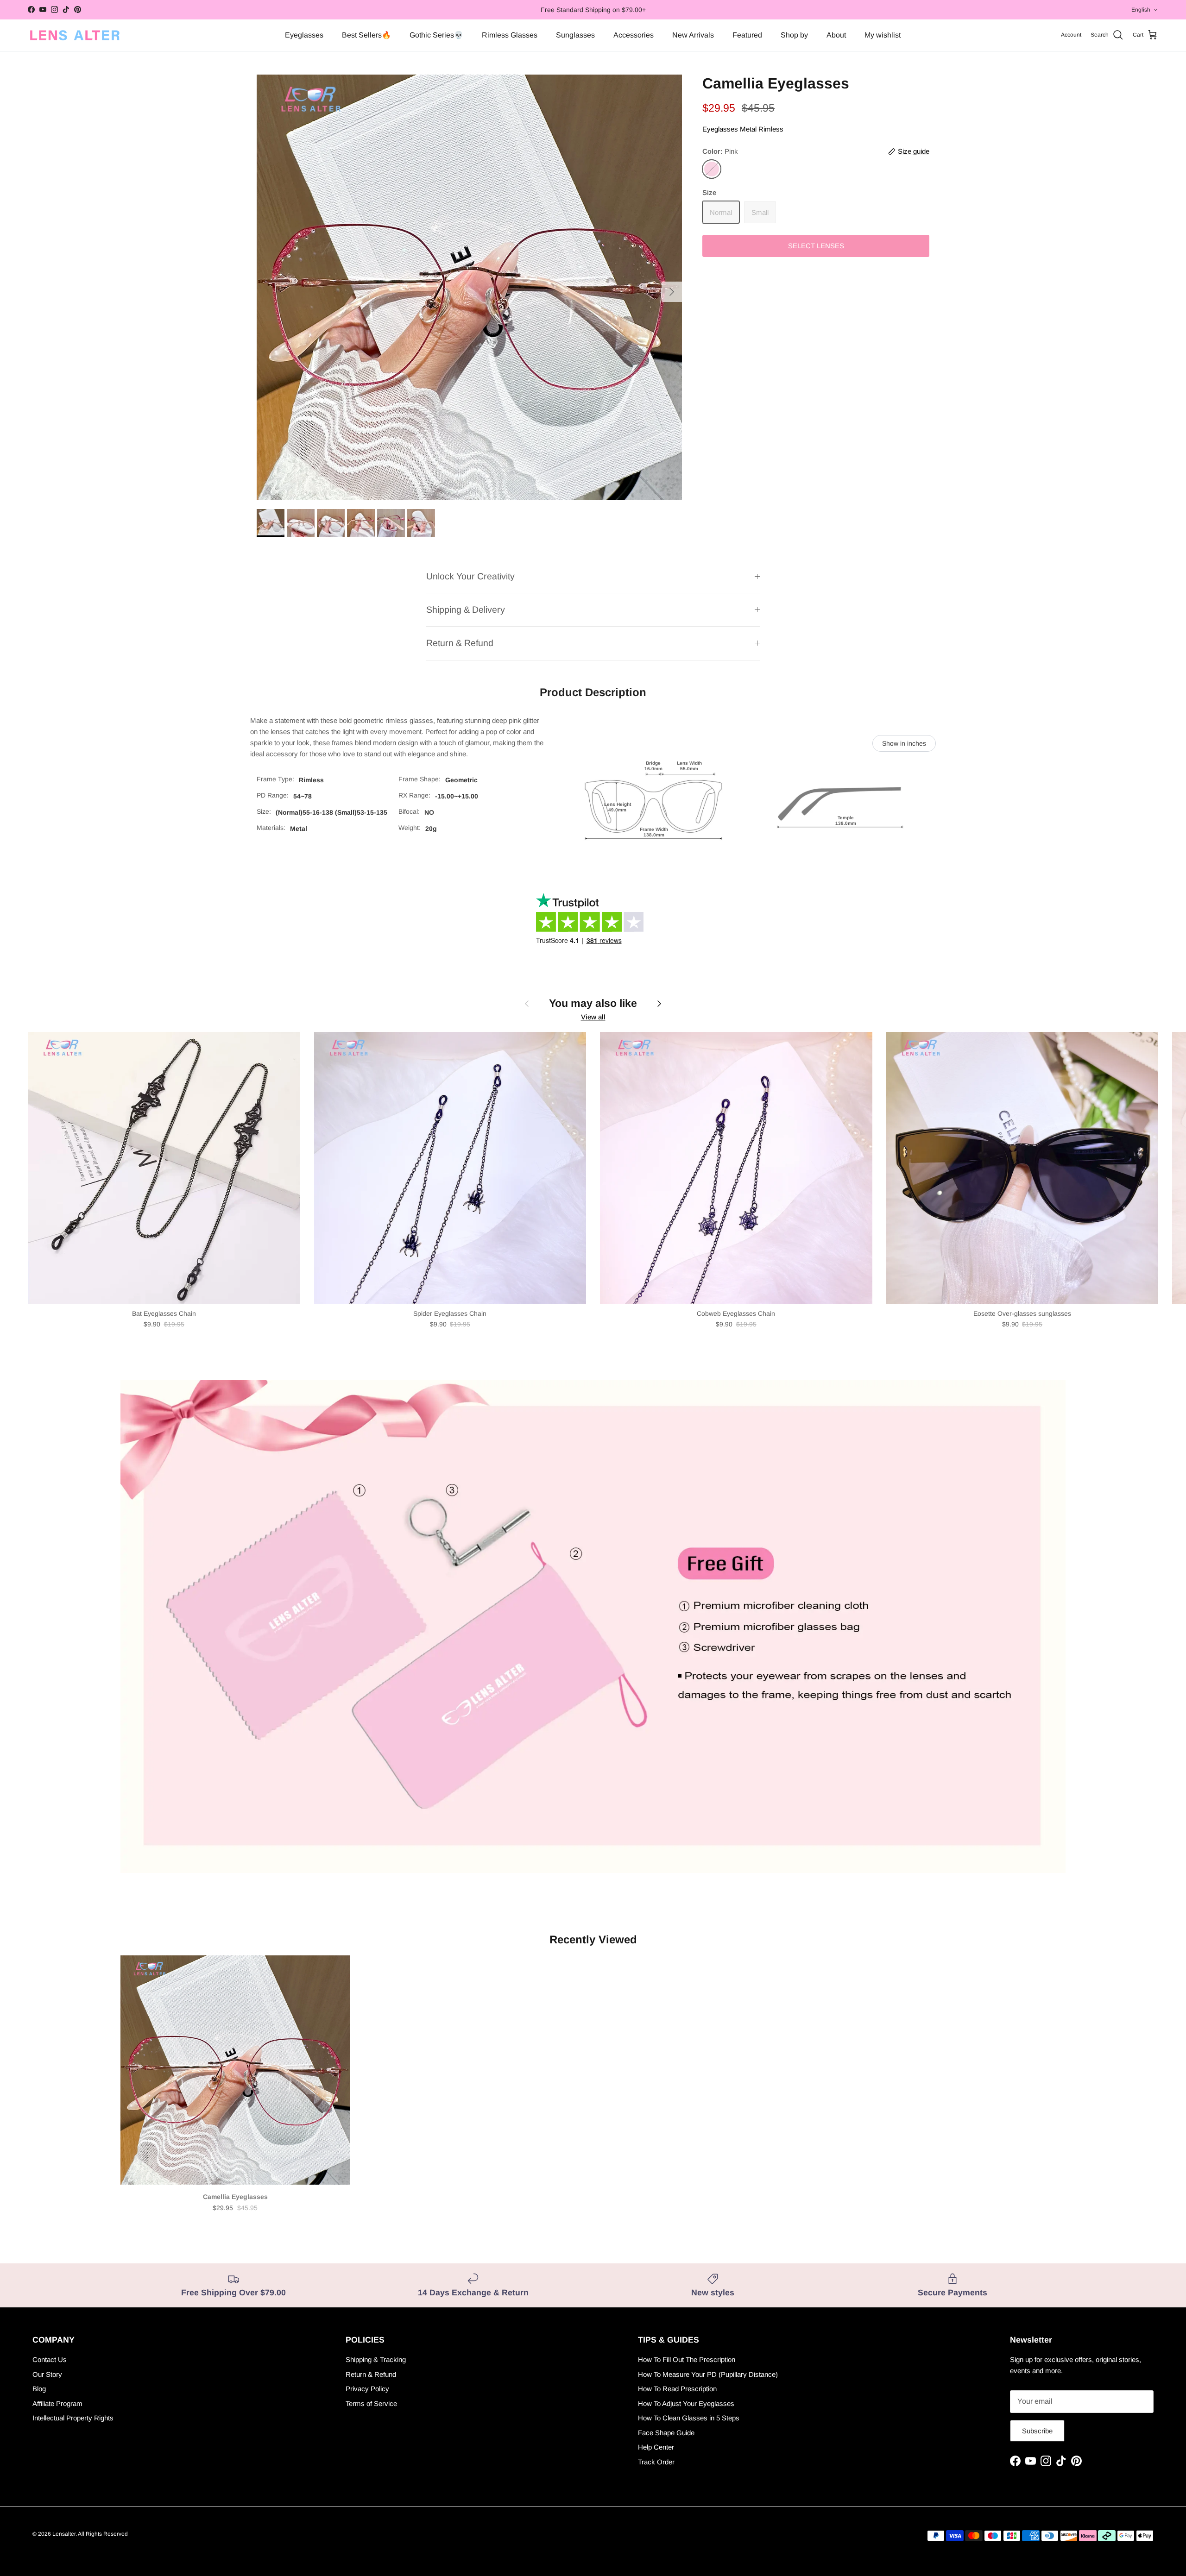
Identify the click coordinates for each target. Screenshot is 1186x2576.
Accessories (634, 35)
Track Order (656, 2462)
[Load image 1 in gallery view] (469, 287)
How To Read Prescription (677, 2389)
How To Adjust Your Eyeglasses (686, 2403)
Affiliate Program (57, 2403)
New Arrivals (693, 35)
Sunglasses (575, 35)
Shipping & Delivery (466, 609)
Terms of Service (371, 2403)
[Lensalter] (74, 35)
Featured (747, 35)
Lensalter (64, 2534)
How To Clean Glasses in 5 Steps (689, 2418)
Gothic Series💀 (436, 35)
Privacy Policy (367, 2389)
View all (593, 1017)
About (836, 35)
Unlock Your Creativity (470, 576)
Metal (748, 129)
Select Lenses (816, 246)
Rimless (771, 129)
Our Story (47, 2374)
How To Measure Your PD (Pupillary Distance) (708, 2374)
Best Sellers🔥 (366, 35)
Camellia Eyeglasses (235, 2197)
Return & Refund (460, 643)
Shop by (794, 35)
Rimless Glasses (510, 35)
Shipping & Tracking (376, 2359)
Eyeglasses (304, 35)
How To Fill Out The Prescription (687, 2359)
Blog (39, 2389)
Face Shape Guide (666, 2433)
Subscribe (1037, 2431)
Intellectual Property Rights (73, 2418)
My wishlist (883, 35)
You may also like (593, 1003)
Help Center (656, 2447)
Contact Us (50, 2359)
